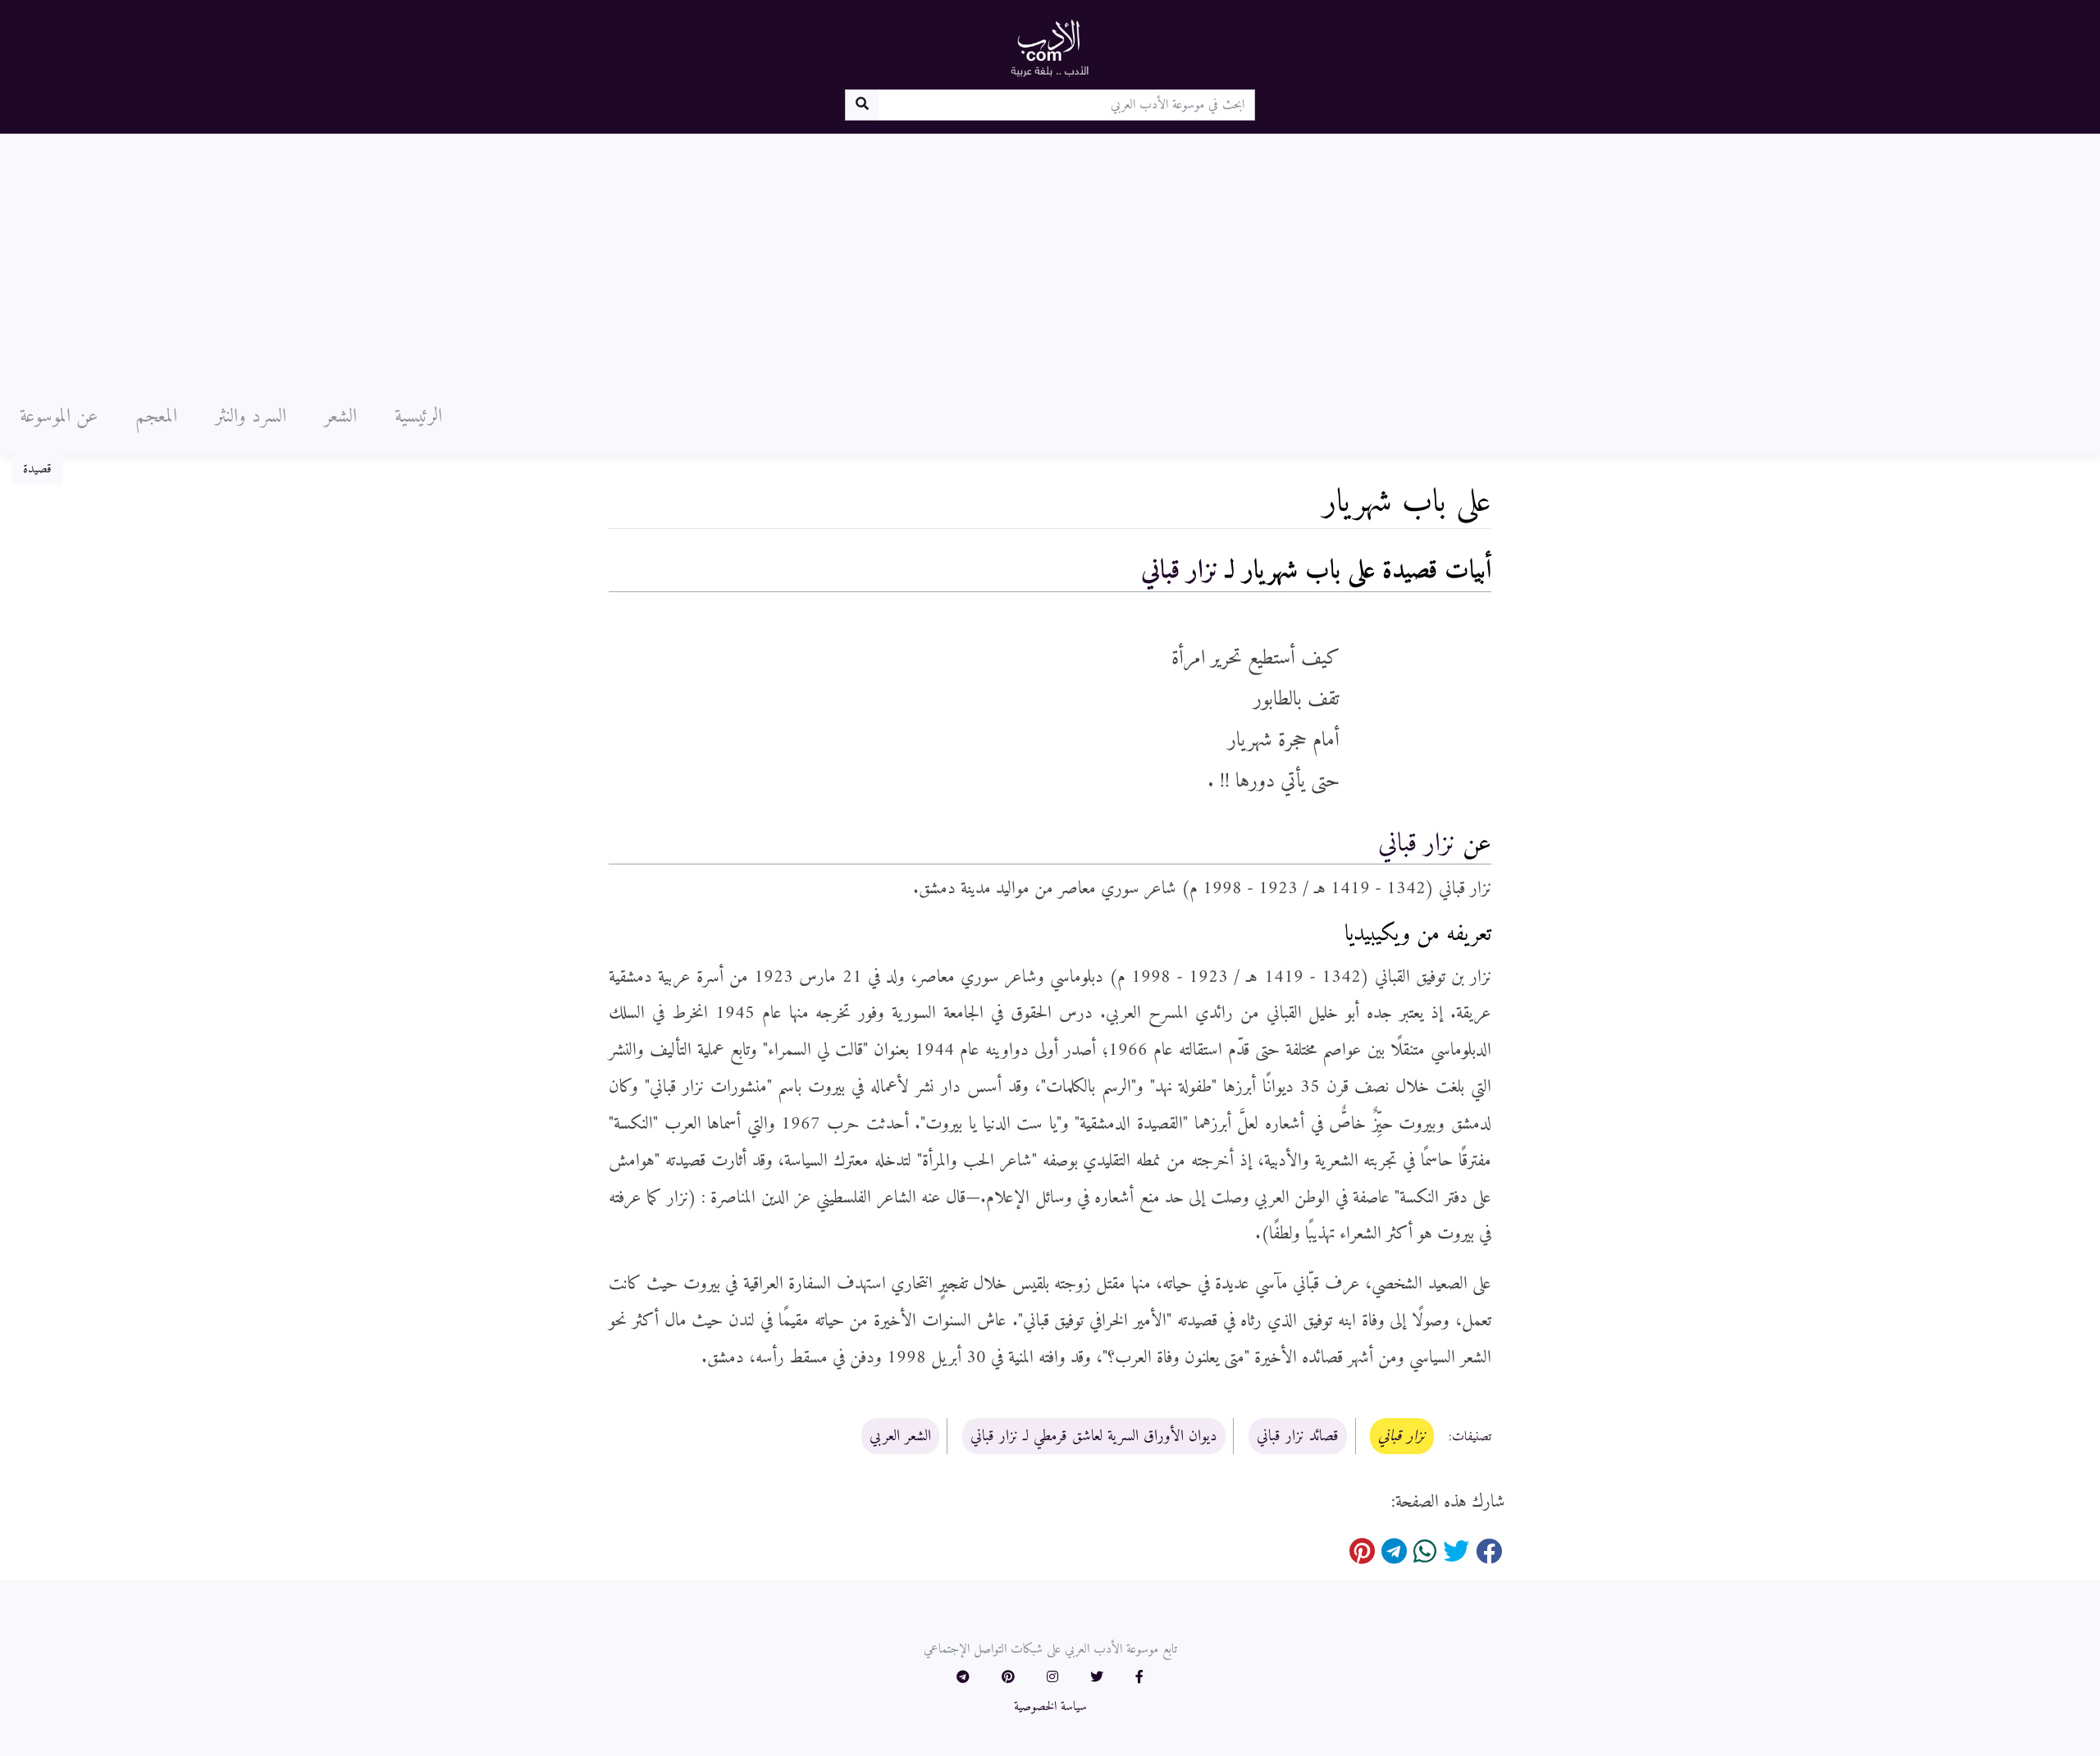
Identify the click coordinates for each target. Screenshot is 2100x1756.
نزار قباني (1180, 571)
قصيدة (37, 469)
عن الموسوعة (59, 417)
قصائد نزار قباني (1298, 1436)
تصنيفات (1472, 1437)
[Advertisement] (1050, 257)
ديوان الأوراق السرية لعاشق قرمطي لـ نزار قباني (1094, 1436)
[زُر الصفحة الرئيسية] (1050, 48)
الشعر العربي (900, 1436)
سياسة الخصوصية (1050, 1707)
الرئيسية (418, 417)
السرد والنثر (251, 417)
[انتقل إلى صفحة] (862, 105)
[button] (1139, 1678)
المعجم (156, 417)
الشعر (340, 417)
